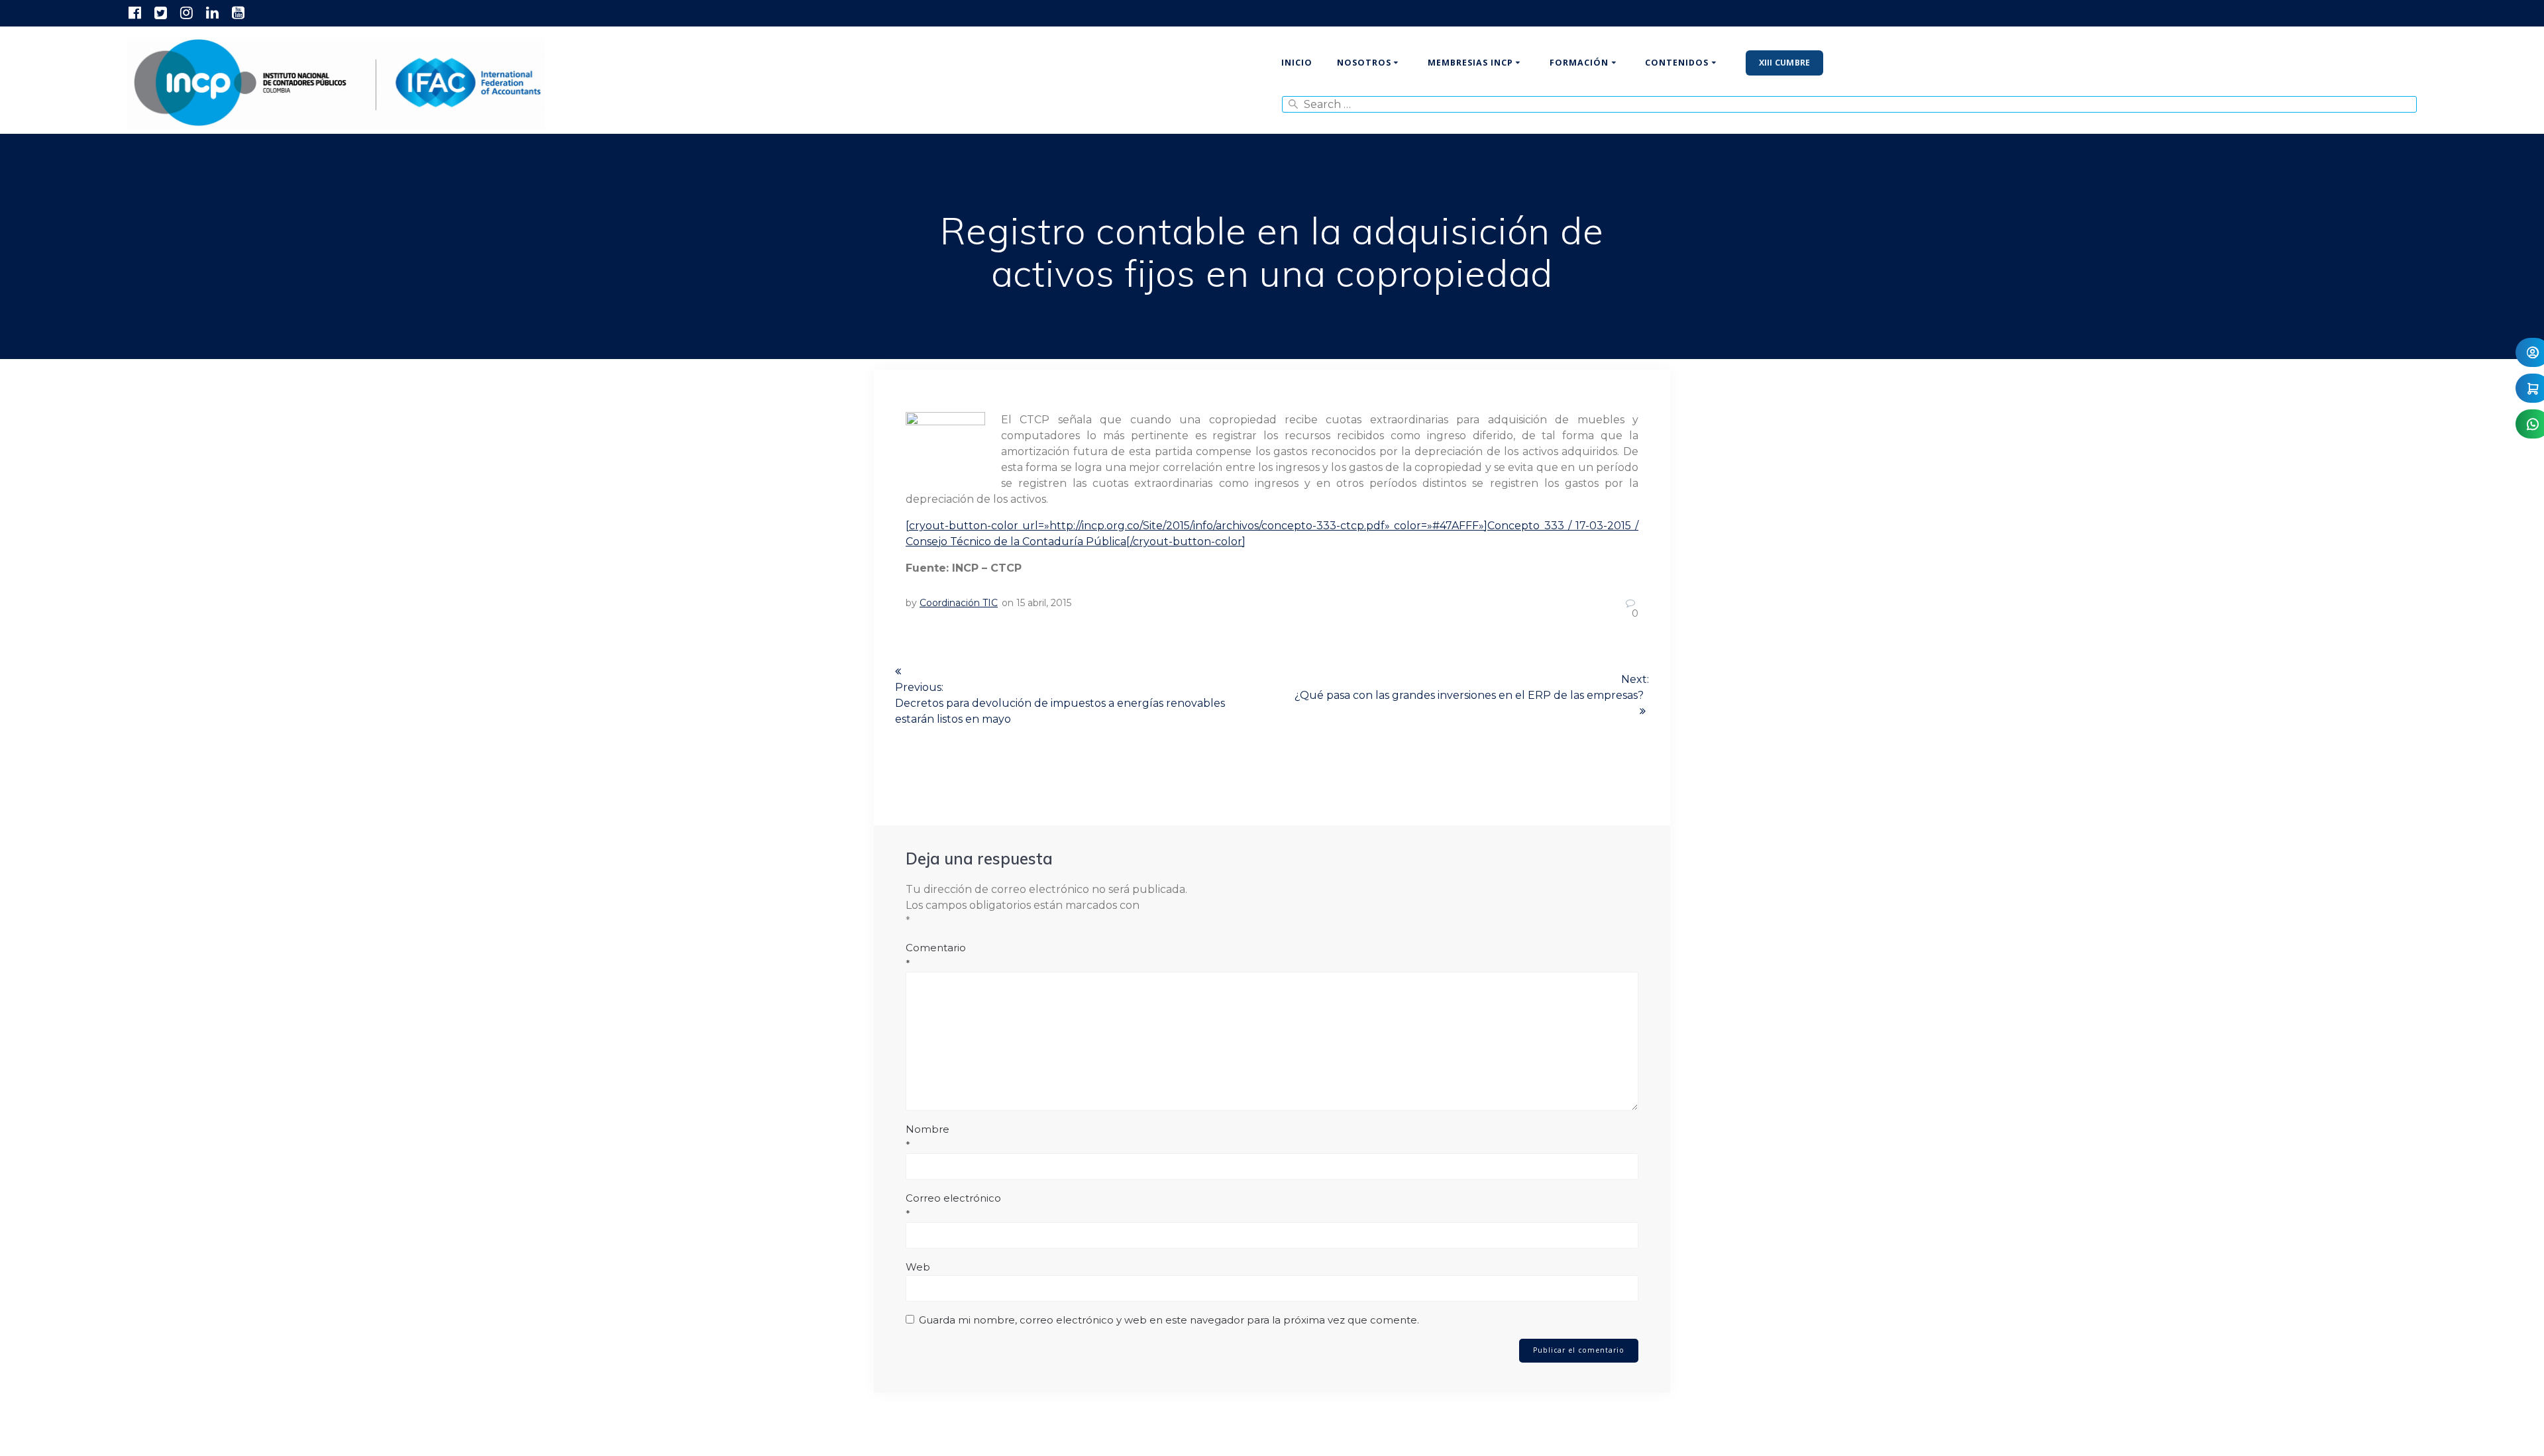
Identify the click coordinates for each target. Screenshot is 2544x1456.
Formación (1579, 63)
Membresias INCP (1470, 63)
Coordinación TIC (959, 603)
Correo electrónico (953, 1206)
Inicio (1297, 63)
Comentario (936, 956)
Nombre (927, 1137)
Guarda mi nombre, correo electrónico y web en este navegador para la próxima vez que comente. (1169, 1320)
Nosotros (1364, 63)
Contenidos (1677, 63)
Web (918, 1267)
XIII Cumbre (1785, 63)
